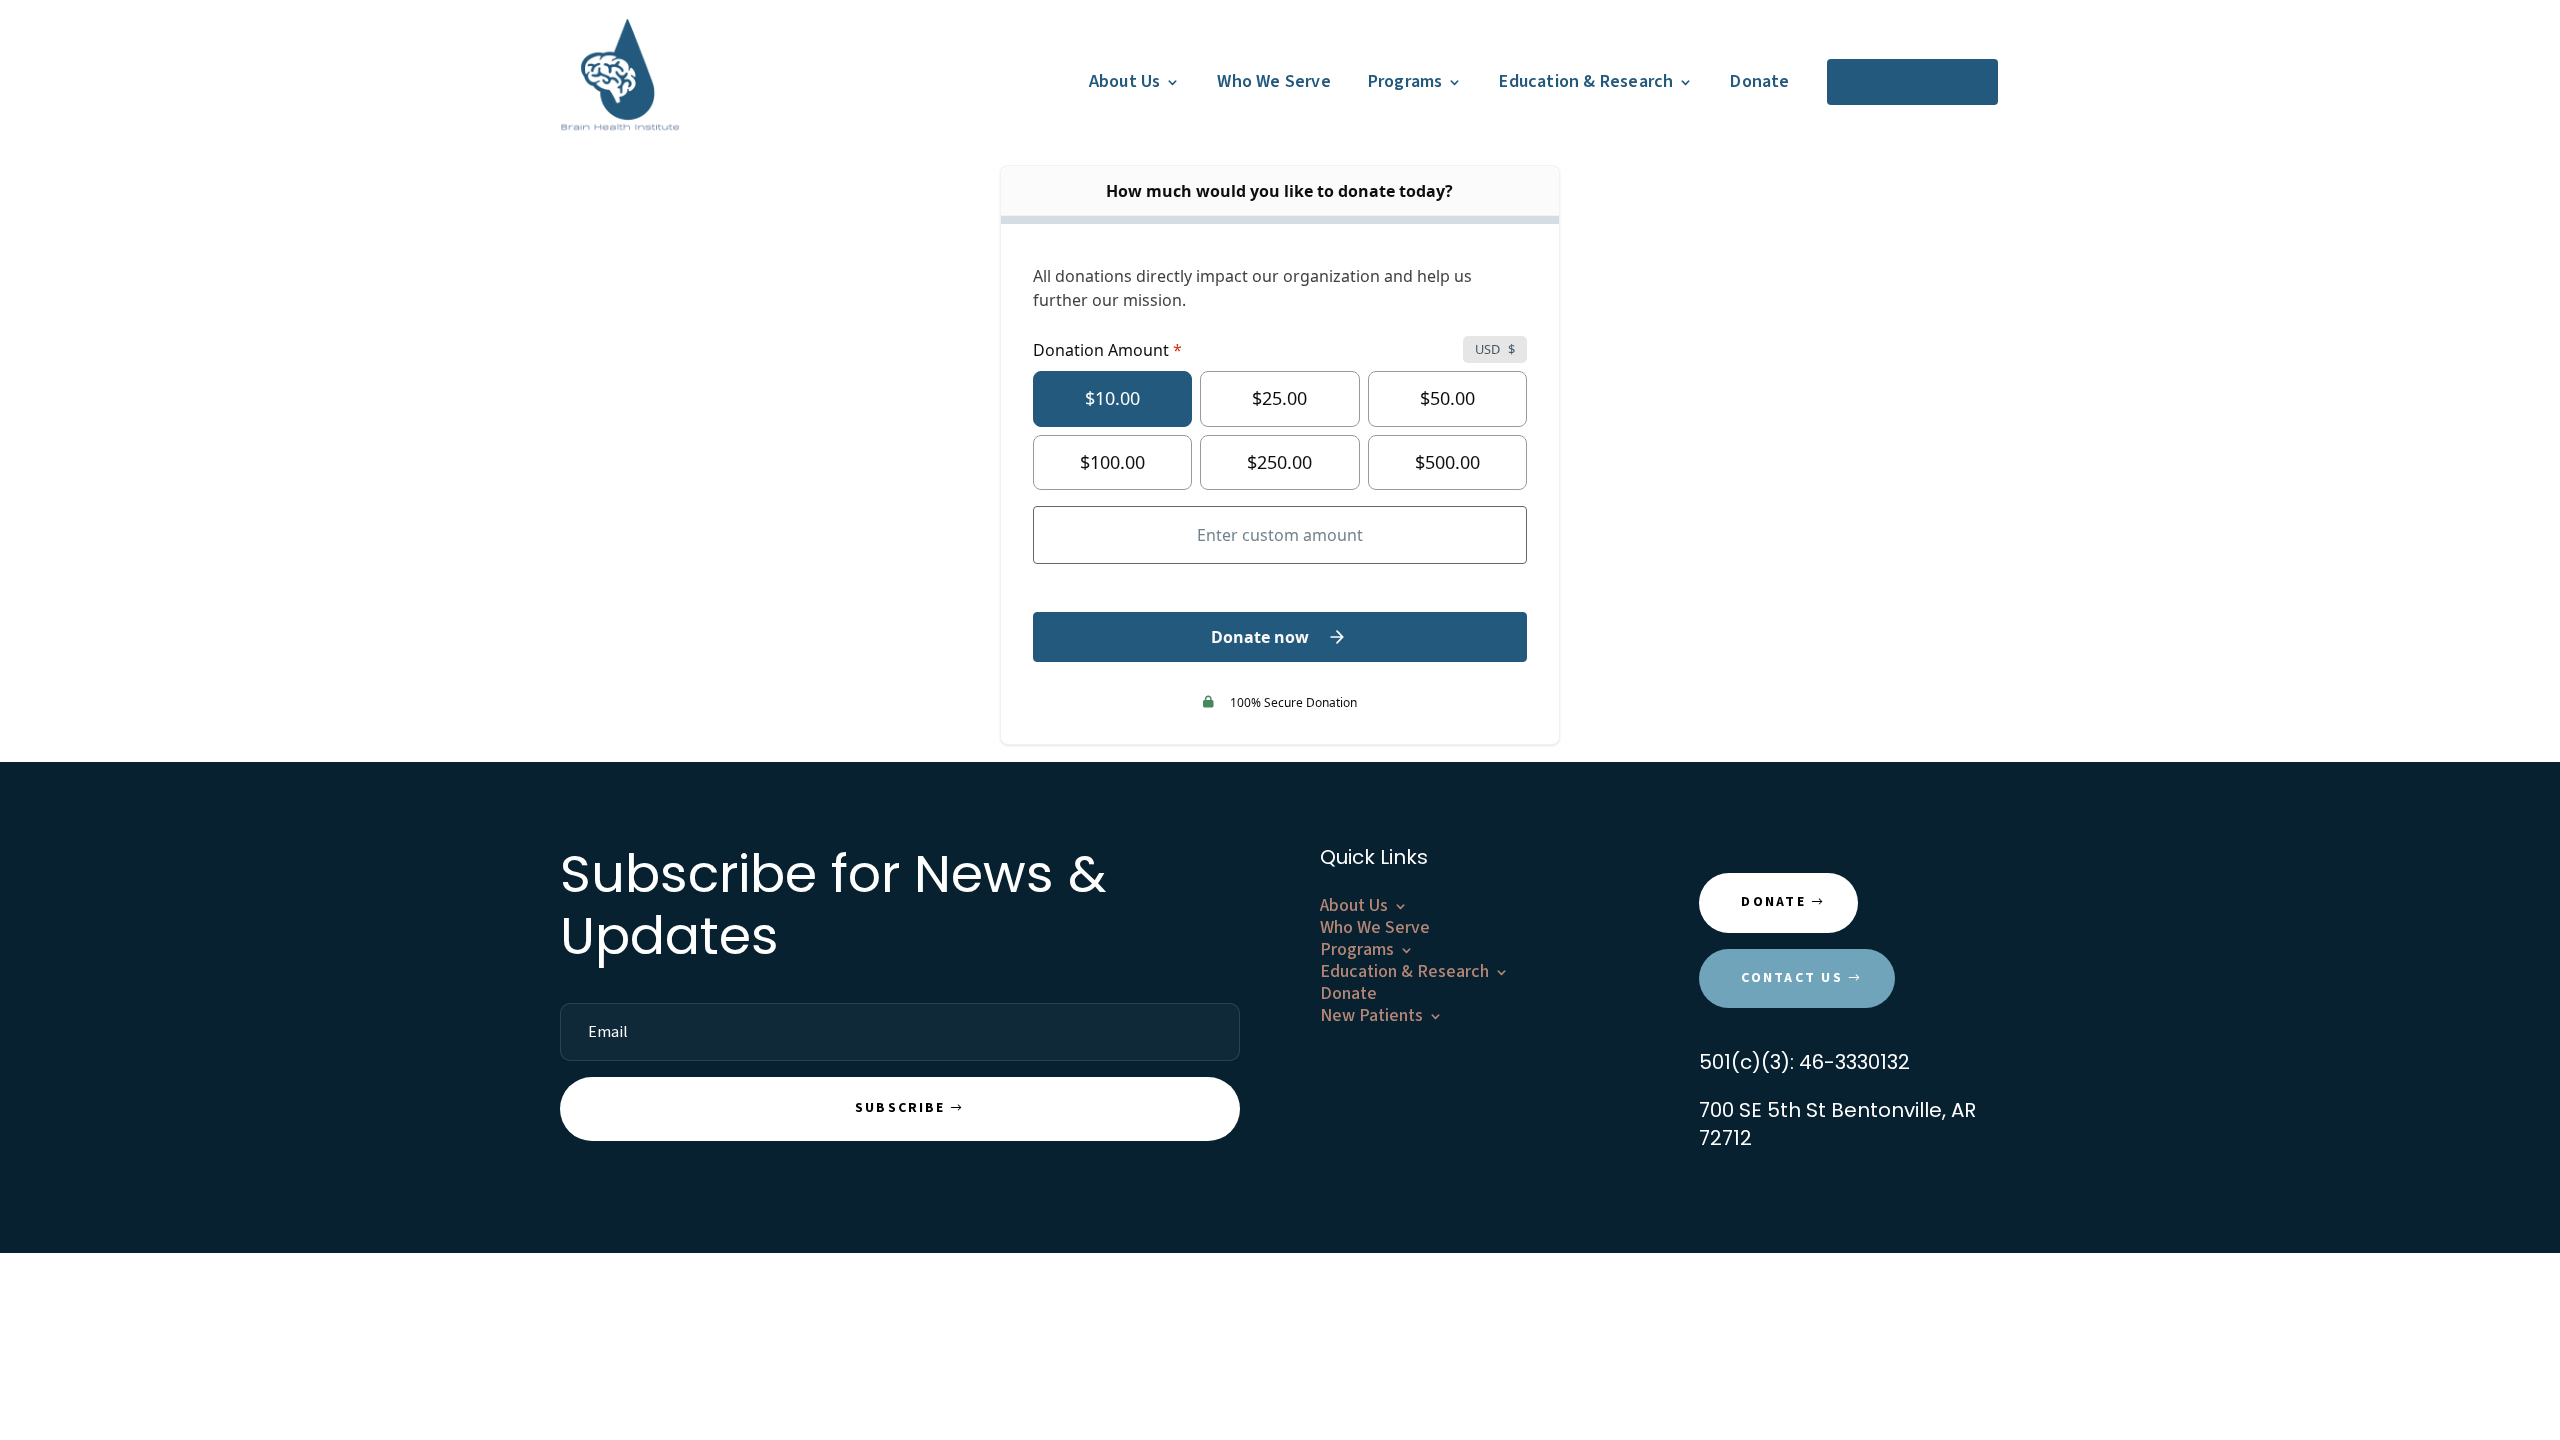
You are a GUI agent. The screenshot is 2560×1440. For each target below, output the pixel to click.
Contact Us (1791, 978)
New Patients (1904, 81)
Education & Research (1586, 81)
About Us (1125, 81)
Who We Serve (1273, 81)
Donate (1759, 81)
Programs (1405, 81)
